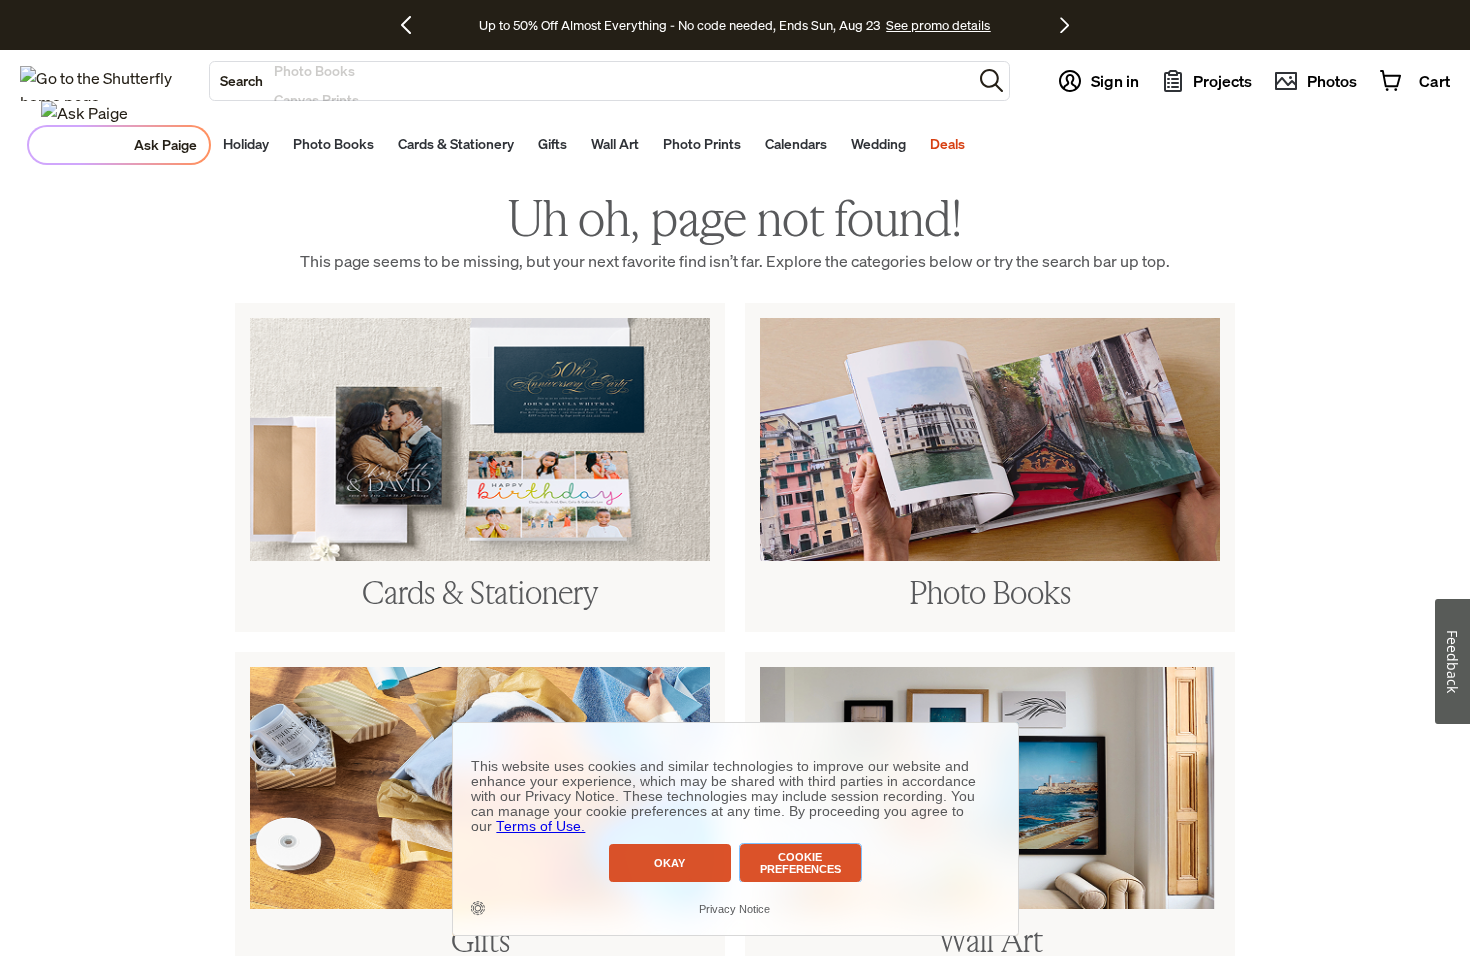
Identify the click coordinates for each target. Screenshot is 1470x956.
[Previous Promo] (413, 25)
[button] (991, 80)
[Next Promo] (1064, 25)
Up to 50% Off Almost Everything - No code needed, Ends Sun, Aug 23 (679, 25)
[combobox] (591, 81)
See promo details (938, 25)
